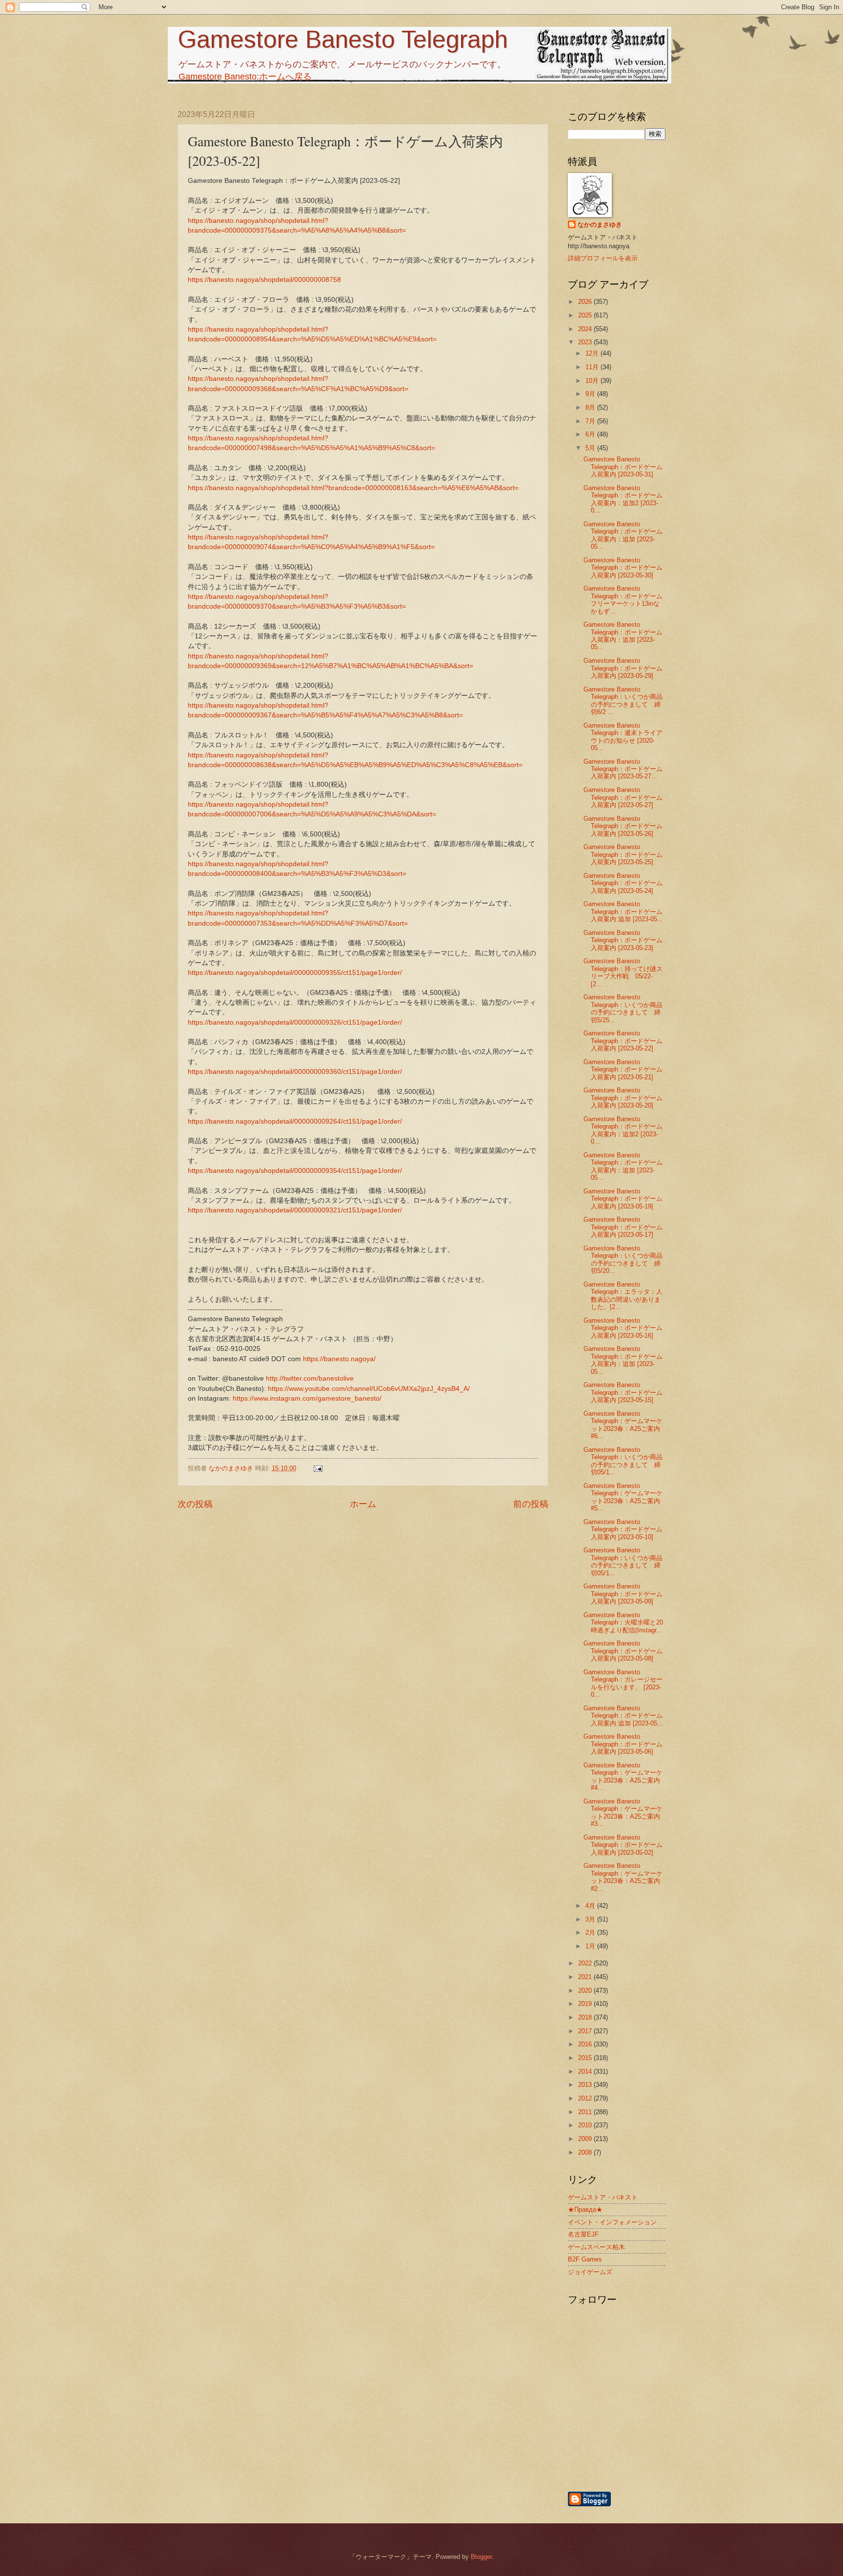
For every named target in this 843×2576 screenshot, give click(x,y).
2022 (586, 1963)
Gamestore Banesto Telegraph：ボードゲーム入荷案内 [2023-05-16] (623, 1328)
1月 (591, 1946)
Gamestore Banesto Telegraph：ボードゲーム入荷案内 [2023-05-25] (623, 854)
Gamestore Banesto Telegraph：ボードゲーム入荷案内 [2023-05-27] (623, 797)
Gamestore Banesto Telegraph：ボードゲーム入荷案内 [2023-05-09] (623, 1594)
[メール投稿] (318, 1468)
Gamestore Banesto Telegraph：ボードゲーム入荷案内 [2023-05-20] (623, 1098)
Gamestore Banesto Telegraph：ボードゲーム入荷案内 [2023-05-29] (623, 668)
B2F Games (585, 2259)
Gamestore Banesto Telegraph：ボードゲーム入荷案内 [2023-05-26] (623, 826)
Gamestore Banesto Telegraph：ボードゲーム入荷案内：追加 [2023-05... (623, 535)
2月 (591, 1932)
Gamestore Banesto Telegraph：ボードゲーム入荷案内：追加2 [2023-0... (623, 499)
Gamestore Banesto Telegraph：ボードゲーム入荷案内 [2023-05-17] (623, 1227)
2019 (586, 2004)
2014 (586, 2071)
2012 (586, 2098)
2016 (586, 2044)
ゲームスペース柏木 (596, 2247)
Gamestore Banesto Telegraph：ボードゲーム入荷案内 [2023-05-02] (623, 1845)
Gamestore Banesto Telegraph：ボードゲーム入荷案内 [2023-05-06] (623, 1744)
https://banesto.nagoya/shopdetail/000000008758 (264, 280)
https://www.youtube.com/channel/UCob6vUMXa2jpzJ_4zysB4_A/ (369, 1389)
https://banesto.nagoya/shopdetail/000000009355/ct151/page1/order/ (295, 973)
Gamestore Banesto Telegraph (343, 40)
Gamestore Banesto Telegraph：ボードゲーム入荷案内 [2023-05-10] (623, 1529)
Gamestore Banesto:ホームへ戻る (245, 77)
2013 (586, 2085)
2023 (586, 342)
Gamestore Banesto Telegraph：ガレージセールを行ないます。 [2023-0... (623, 1683)
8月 (591, 407)
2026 (586, 302)
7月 (591, 421)
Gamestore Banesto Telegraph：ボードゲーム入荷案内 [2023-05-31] (623, 467)
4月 (591, 1906)
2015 (586, 2058)
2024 (586, 329)
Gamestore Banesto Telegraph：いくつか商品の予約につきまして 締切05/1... (623, 1461)
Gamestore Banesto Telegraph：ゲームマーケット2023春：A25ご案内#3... (623, 1813)
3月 (591, 1919)
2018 (586, 2017)
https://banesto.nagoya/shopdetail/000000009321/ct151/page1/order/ (295, 1210)
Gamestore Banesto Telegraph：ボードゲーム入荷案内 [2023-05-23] (623, 940)
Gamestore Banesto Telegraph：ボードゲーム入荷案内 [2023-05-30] (623, 568)
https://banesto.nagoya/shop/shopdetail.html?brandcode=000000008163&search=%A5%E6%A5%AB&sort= (353, 488)
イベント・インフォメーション (612, 2222)
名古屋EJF (583, 2234)
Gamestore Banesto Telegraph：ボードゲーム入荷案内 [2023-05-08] (623, 1651)
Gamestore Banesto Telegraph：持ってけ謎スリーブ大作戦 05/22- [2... (623, 972)
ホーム (363, 1504)
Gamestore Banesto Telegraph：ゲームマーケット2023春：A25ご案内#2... (623, 1877)
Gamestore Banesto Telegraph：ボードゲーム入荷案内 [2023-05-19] (623, 1199)
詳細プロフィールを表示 (603, 258)
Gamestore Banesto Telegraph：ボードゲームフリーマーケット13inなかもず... (623, 600)
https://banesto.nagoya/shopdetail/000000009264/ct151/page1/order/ (295, 1121)
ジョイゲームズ (590, 2272)
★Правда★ (585, 2209)
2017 (586, 2031)
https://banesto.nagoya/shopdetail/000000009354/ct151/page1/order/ (295, 1171)
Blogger (481, 2557)
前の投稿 (531, 1504)
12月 (593, 353)
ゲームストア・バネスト (603, 2197)
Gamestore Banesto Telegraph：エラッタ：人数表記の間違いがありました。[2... (623, 1296)
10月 (593, 381)
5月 (591, 448)
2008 (586, 2152)
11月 (593, 367)
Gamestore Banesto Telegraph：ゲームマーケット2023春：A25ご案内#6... (623, 1425)
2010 (586, 2125)
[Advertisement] (668, 2438)
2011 (586, 2112)
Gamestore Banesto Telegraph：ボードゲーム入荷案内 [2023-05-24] (623, 883)
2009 (586, 2139)
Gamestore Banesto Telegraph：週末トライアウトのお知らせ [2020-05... (623, 737)
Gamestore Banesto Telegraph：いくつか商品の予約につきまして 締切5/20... (623, 1259)
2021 (586, 1977)
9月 (591, 394)
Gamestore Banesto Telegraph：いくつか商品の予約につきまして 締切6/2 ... (623, 701)
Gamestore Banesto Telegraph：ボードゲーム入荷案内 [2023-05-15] (623, 1392)
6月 (591, 434)
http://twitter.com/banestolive (310, 1378)
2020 (586, 1991)
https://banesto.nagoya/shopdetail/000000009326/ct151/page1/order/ (295, 1022)
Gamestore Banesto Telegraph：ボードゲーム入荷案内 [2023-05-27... (623, 769)
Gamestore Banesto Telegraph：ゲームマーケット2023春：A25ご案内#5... (623, 1497)
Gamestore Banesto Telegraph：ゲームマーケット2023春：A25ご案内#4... (623, 1776)
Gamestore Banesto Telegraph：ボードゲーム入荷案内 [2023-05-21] (623, 1070)
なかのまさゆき (600, 225)
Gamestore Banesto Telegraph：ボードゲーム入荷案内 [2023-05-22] (623, 1041)
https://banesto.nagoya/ (339, 1359)
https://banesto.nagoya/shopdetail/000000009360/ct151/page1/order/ (295, 1072)
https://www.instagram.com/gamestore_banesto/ (307, 1398)
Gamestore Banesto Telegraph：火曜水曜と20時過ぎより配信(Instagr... (623, 1623)
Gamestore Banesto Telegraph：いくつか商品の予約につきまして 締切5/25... (623, 1008)
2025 (586, 315)
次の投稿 (195, 1504)
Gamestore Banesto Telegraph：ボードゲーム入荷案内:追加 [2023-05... (623, 912)
